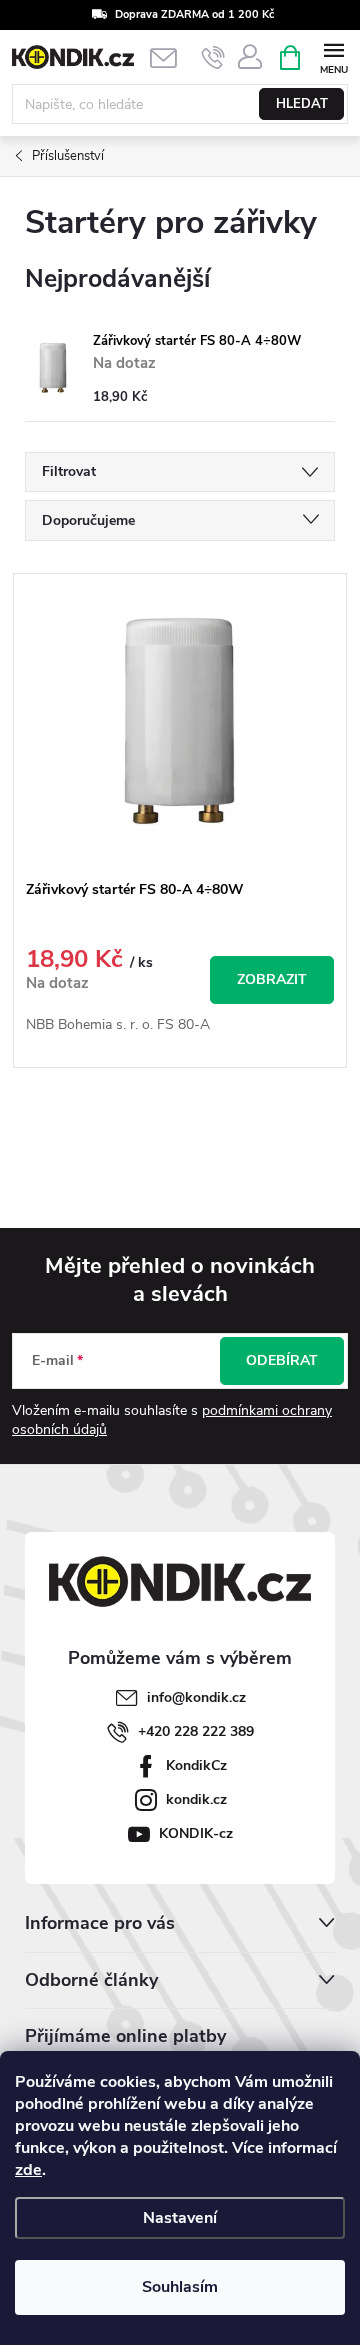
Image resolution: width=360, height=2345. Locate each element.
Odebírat (282, 1360)
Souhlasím (180, 2287)
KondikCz (196, 1765)
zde (28, 2170)
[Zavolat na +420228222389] (213, 58)
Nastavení (180, 2218)
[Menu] (333, 56)
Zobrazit (272, 979)
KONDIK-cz (196, 1833)
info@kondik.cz (196, 1697)
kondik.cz (196, 1799)
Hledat (302, 104)
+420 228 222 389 (196, 1731)
